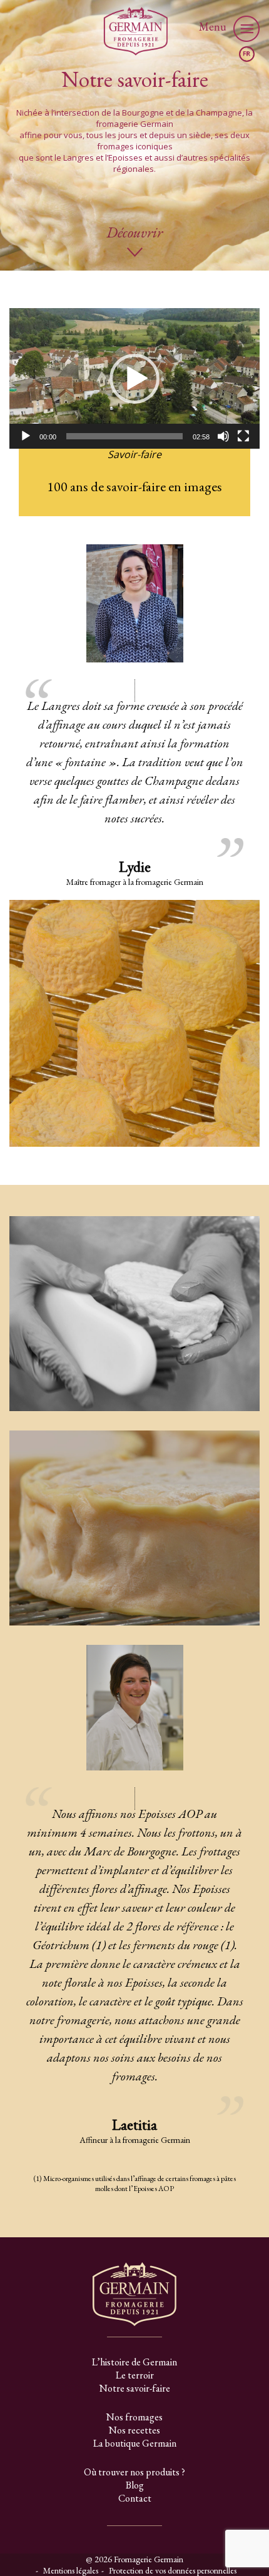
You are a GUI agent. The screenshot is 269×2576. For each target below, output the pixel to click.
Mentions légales (71, 2570)
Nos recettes (134, 2430)
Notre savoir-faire (135, 2388)
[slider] (124, 436)
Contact (135, 2498)
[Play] (26, 436)
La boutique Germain (135, 2443)
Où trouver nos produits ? (134, 2472)
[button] (134, 379)
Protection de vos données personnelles (173, 2570)
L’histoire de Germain (134, 2362)
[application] (134, 378)
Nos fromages (134, 2417)
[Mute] (223, 436)
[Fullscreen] (243, 436)
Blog (135, 2485)
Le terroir (135, 2375)
